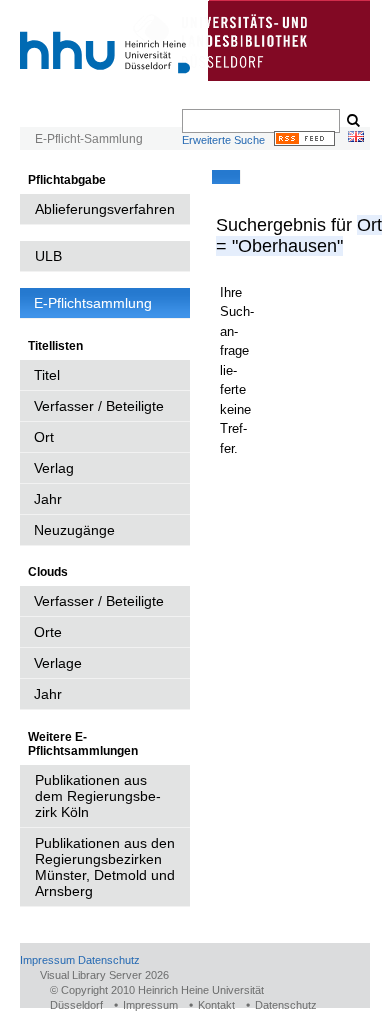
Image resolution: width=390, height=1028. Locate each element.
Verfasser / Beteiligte (99, 406)
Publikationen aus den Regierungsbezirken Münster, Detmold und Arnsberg (105, 867)
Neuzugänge (74, 530)
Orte (48, 632)
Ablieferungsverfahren (105, 209)
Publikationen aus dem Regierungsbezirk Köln (98, 796)
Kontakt (216, 1005)
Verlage (58, 663)
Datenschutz (109, 960)
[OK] (352, 121)
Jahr (48, 499)
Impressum (47, 960)
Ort (44, 437)
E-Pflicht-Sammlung (89, 139)
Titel (47, 375)
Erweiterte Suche (223, 140)
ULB (48, 256)
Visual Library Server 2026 (104, 975)
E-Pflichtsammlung (93, 303)
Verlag (54, 468)
